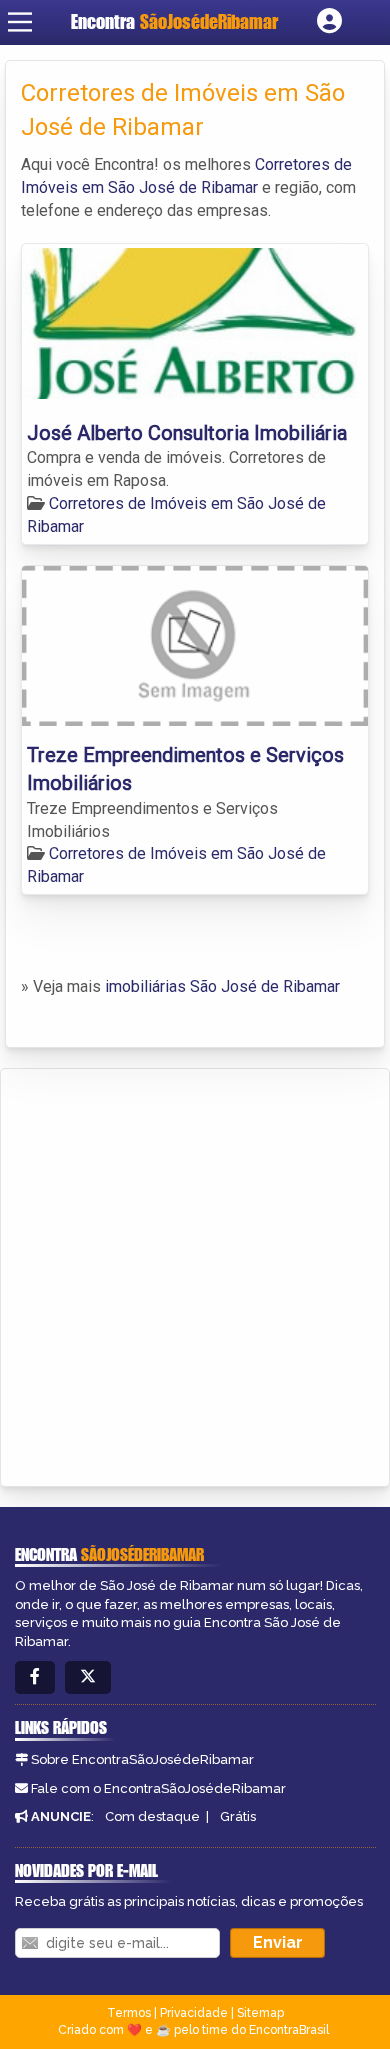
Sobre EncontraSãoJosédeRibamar (142, 1759)
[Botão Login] (329, 22)
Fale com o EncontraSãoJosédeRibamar (158, 1788)
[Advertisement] (195, 1274)
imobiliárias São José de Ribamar (222, 986)
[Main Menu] (20, 22)
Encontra (174, 21)
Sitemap (260, 2013)
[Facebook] (35, 1677)
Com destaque (152, 1816)
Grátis (238, 1816)
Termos (129, 2013)
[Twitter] (88, 1677)
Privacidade (194, 2013)
